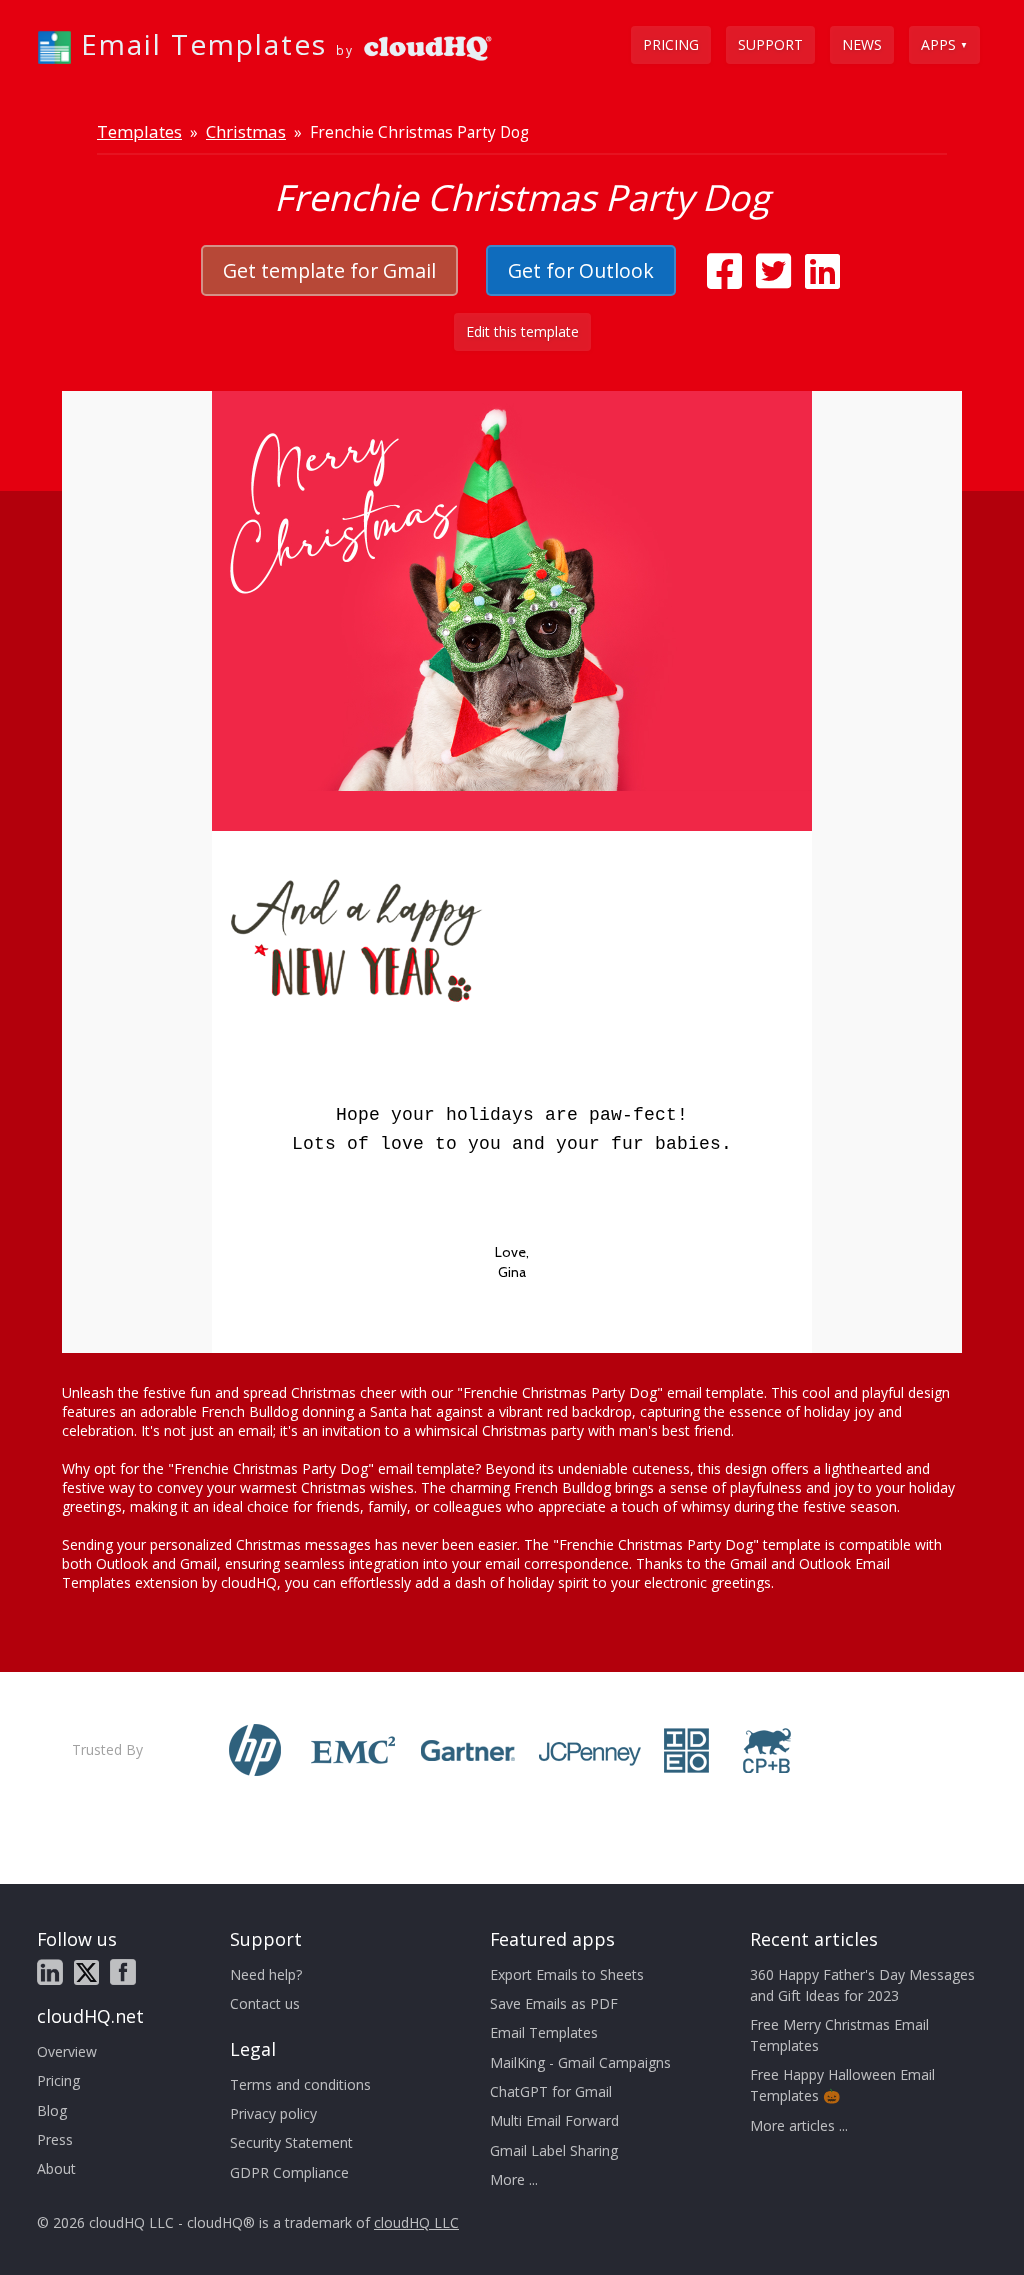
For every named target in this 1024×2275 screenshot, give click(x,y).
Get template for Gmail (329, 270)
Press (55, 2139)
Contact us (265, 2003)
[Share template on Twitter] (773, 280)
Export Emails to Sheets (567, 1974)
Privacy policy (273, 2113)
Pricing (671, 44)
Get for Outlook (581, 270)
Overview (67, 2051)
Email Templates (544, 2032)
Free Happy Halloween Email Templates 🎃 (842, 2085)
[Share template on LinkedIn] (822, 280)
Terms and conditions (300, 2084)
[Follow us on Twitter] (86, 1972)
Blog (52, 2110)
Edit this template (522, 331)
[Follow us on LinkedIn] (50, 1972)
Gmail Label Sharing (554, 2150)
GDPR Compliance (289, 2172)
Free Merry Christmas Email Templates (839, 2035)
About (56, 2168)
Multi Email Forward (554, 2120)
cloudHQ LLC (416, 2222)
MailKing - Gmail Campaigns (580, 2062)
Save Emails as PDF (554, 2003)
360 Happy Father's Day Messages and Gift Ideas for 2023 (862, 1985)
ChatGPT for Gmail (551, 2091)
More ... (514, 2179)
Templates (139, 131)
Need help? (266, 1974)
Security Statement (291, 2142)
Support (770, 44)
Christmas (246, 131)
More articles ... (799, 2125)
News (862, 44)
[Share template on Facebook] (724, 280)
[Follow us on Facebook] (123, 1972)
